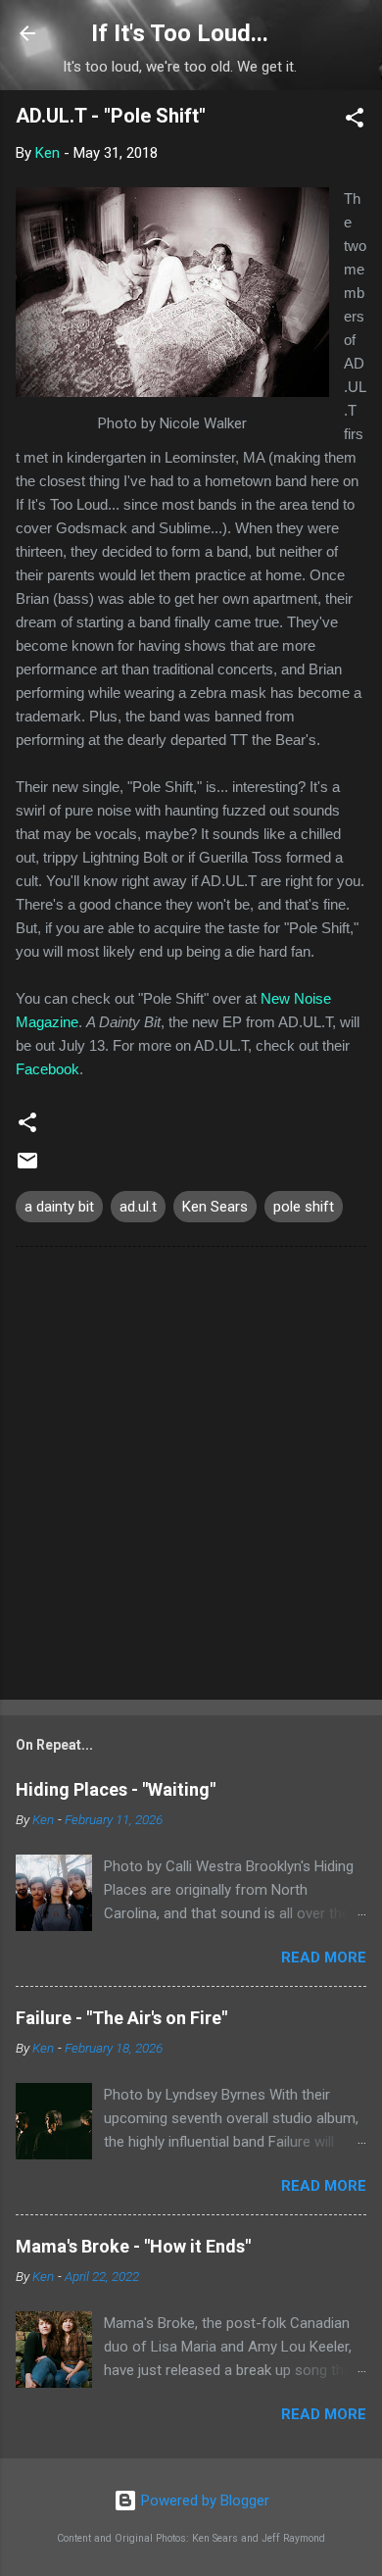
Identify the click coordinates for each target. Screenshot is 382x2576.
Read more (324, 1957)
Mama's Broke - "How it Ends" (133, 2246)
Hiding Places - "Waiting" (116, 1789)
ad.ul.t (138, 1207)
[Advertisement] (191, 1477)
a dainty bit (59, 1207)
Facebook (48, 1069)
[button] (355, 121)
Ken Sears (215, 1207)
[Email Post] (27, 1167)
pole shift (304, 1207)
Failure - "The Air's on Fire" (121, 2018)
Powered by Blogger (203, 2501)
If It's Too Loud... (180, 33)
